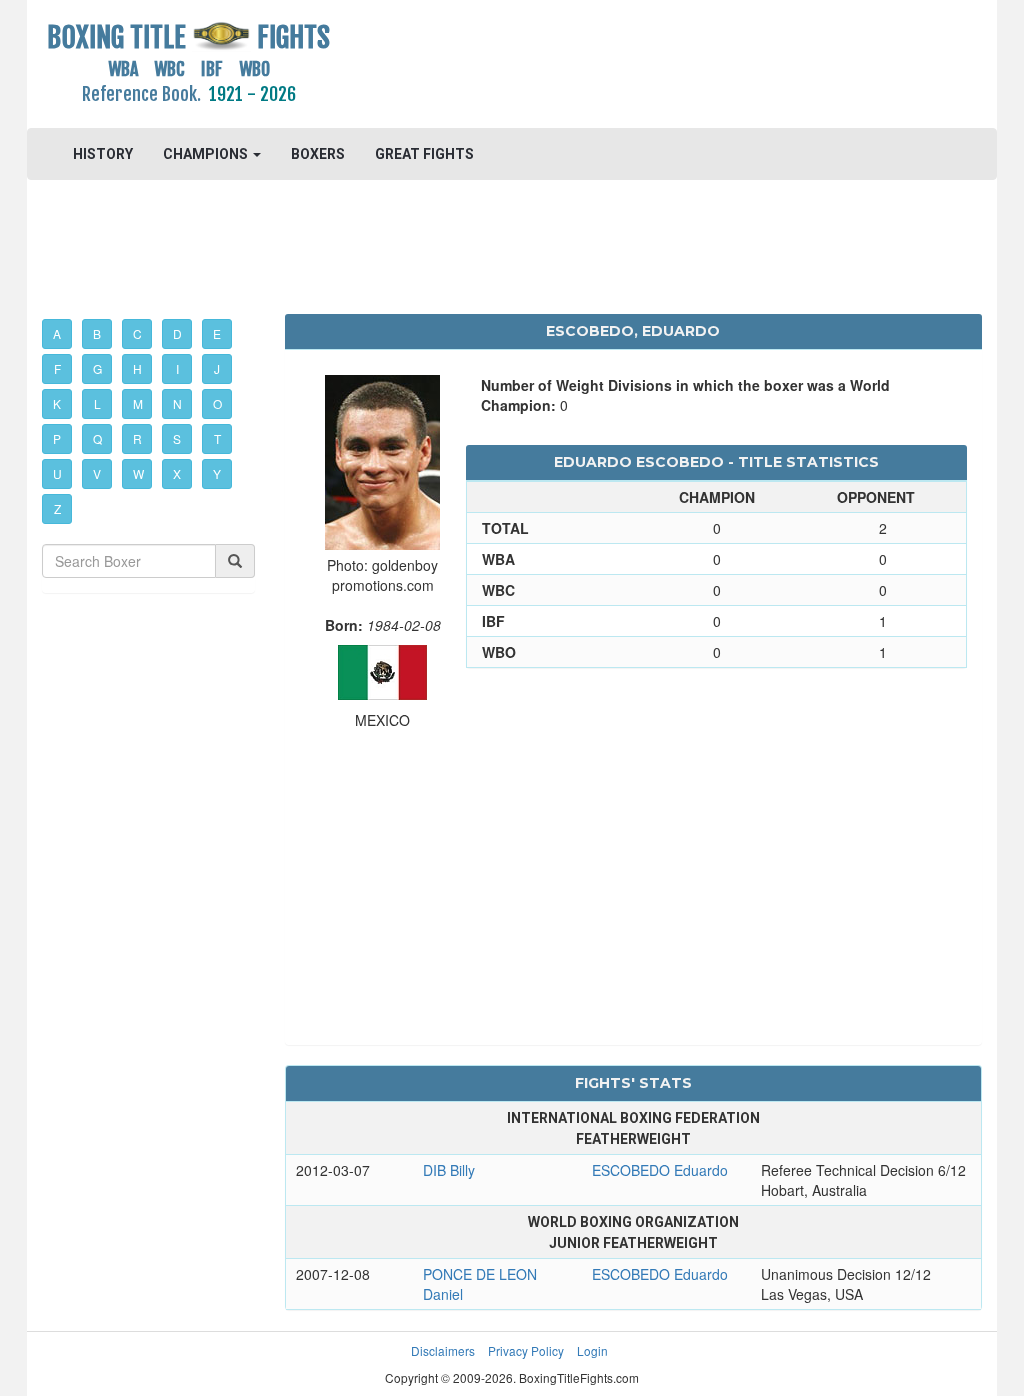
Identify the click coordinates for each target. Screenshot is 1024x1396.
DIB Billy (449, 1170)
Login (592, 1350)
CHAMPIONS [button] (207, 154)
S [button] (177, 438)
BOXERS (318, 154)
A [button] (57, 333)
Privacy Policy (526, 1350)
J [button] (217, 368)
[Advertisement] (633, 65)
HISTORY (103, 154)
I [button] (177, 368)
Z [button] (57, 508)
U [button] (57, 473)
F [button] (57, 368)
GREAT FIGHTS (424, 154)
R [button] (137, 438)
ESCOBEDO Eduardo (660, 1170)
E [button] (217, 333)
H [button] (137, 368)
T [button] (217, 438)
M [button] (138, 403)
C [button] (137, 333)
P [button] (57, 438)
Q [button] (97, 438)
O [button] (217, 403)
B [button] (97, 333)
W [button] (138, 473)
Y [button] (217, 473)
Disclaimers (443, 1350)
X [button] (177, 473)
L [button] (97, 403)
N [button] (177, 403)
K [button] (57, 403)
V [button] (97, 473)
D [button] (177, 333)
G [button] (97, 368)
